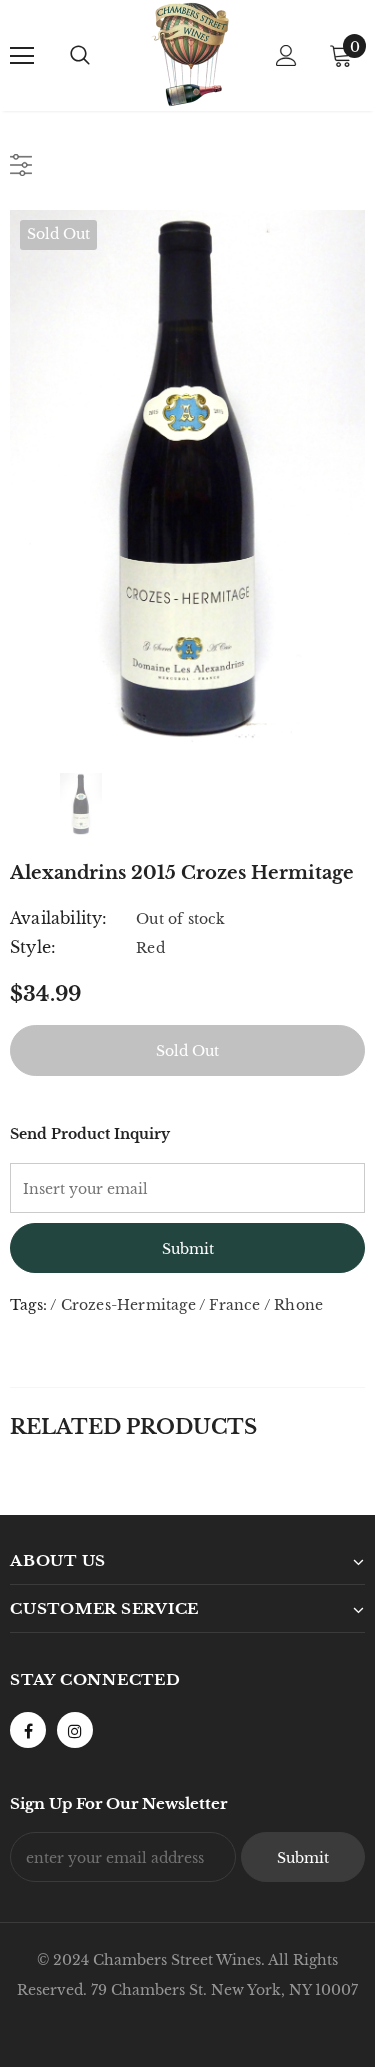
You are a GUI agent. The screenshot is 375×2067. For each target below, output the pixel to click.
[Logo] (190, 54)
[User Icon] (286, 55)
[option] (187, 476)
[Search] (80, 56)
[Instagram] (75, 1730)
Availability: (59, 918)
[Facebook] (28, 1730)
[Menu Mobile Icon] (22, 56)
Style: (33, 947)
